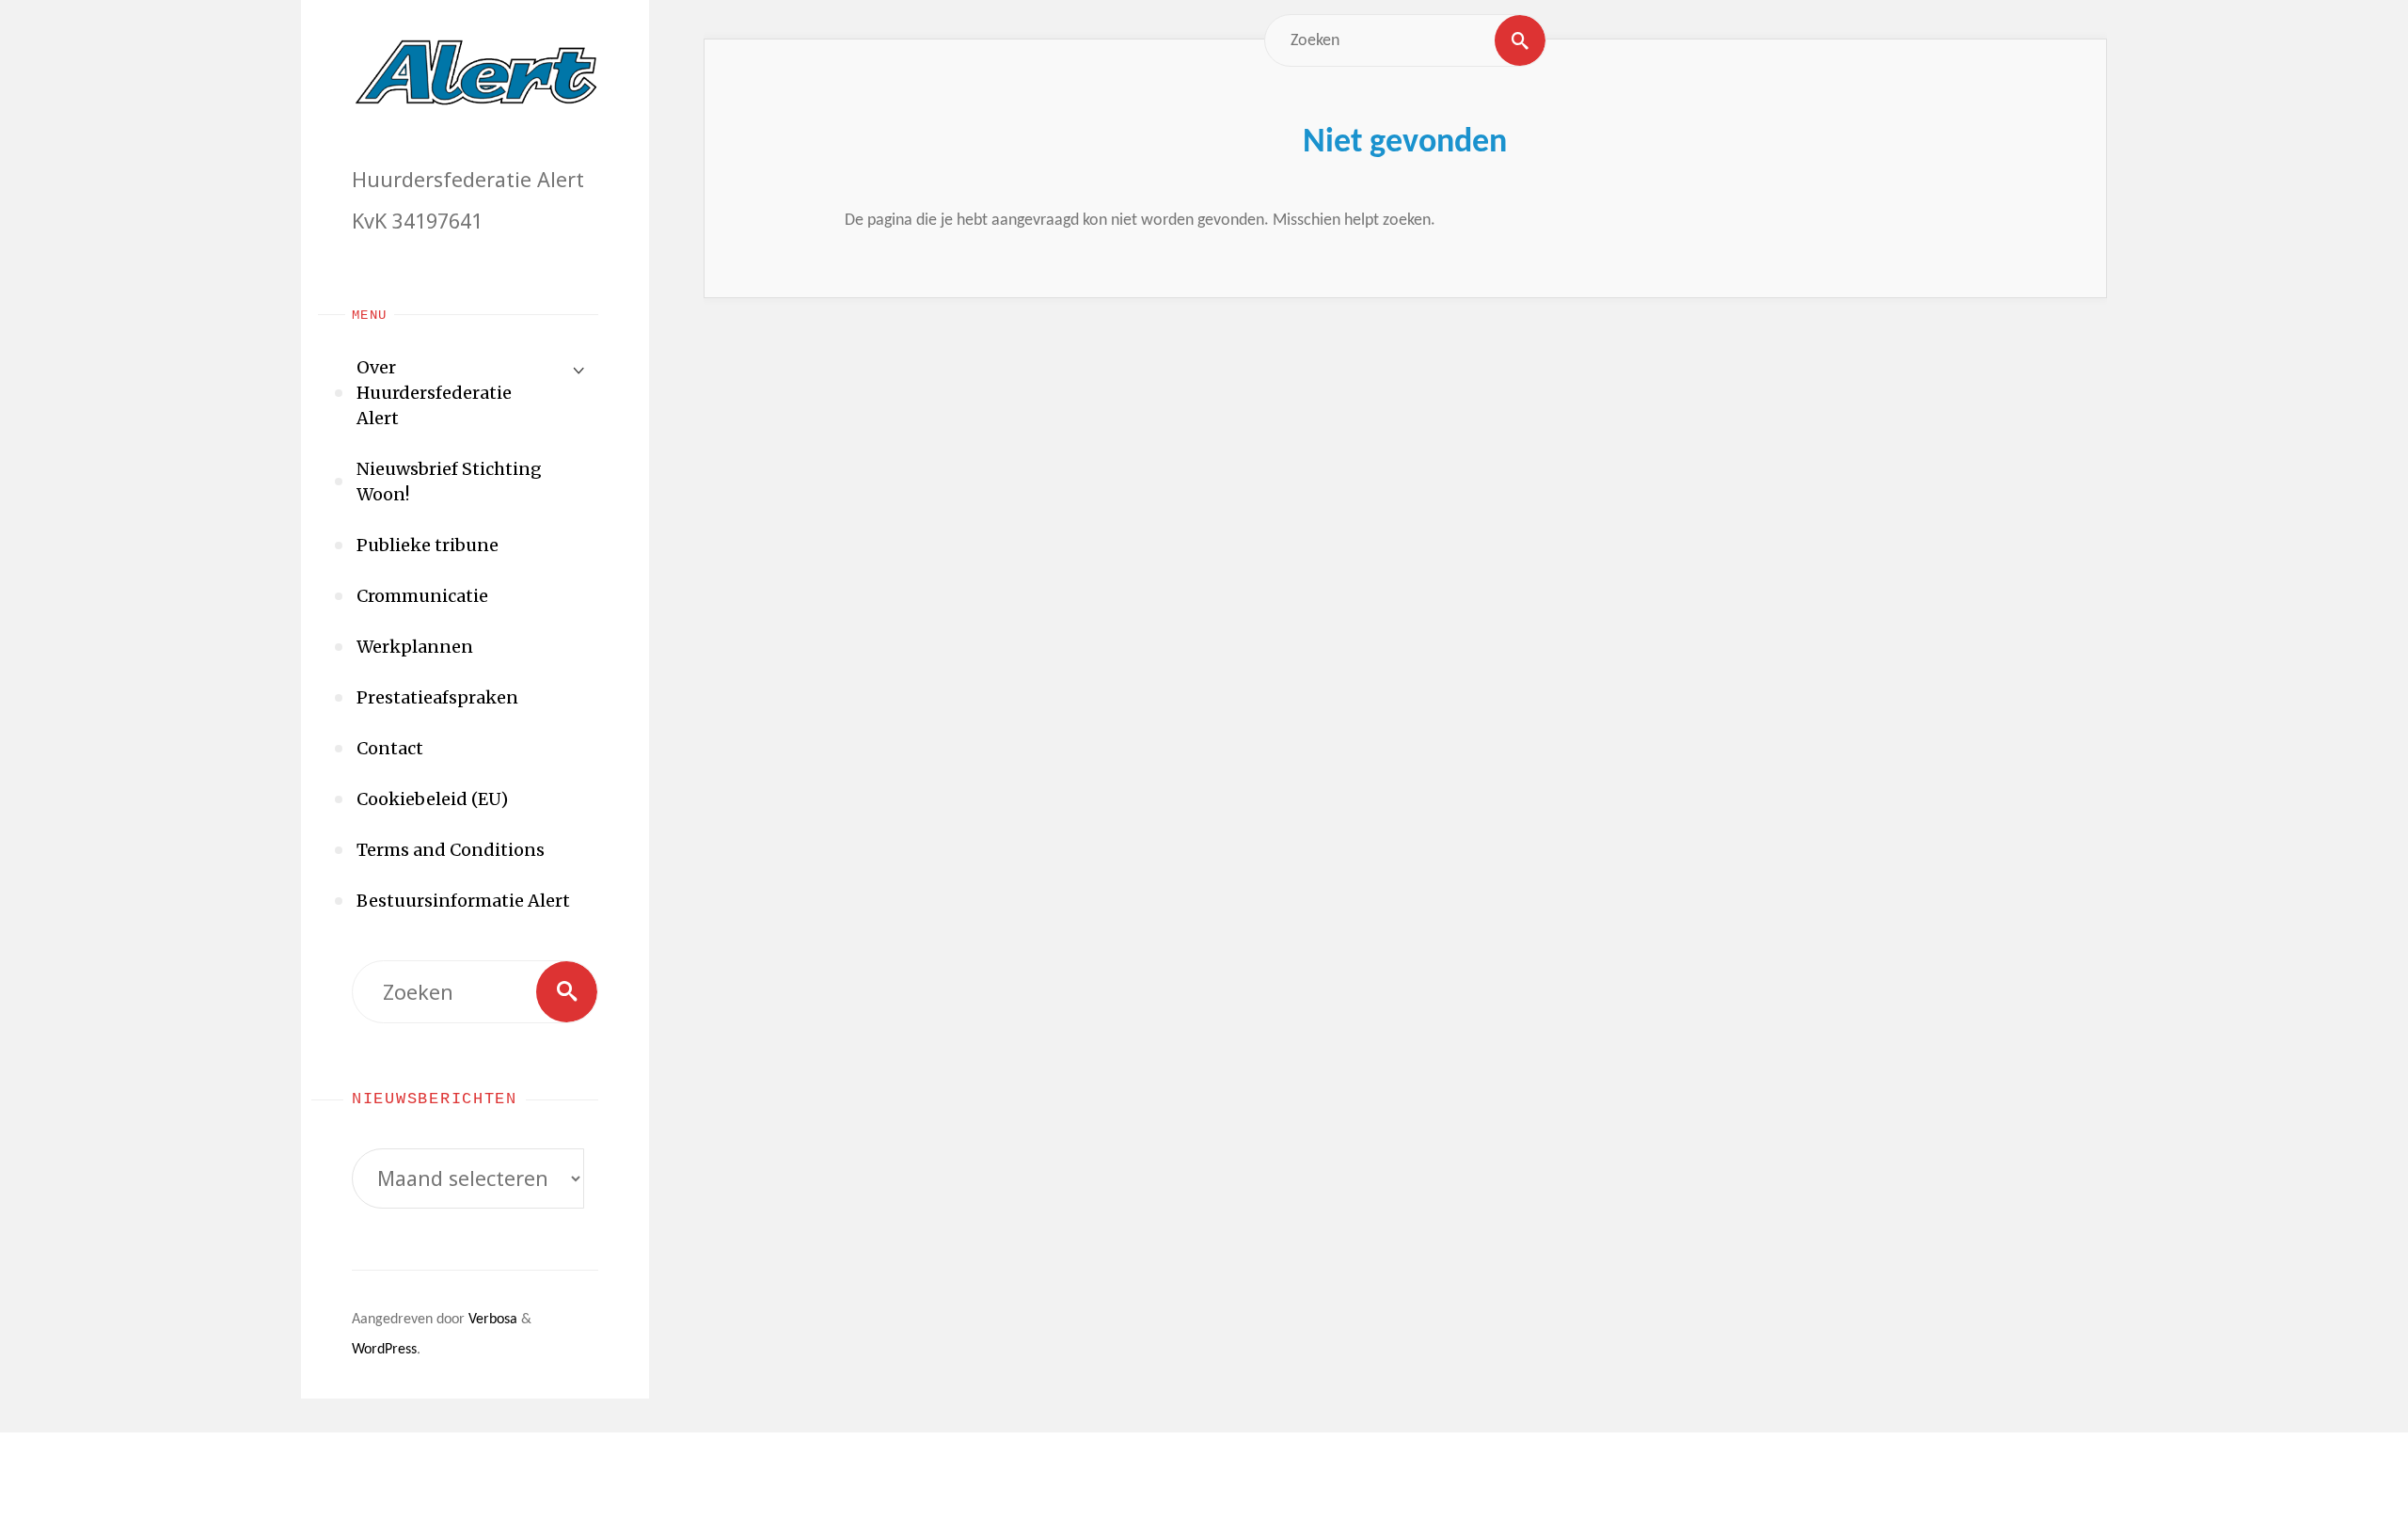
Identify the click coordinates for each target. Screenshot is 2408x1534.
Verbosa (491, 1320)
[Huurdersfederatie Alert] (475, 71)
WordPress (384, 1350)
